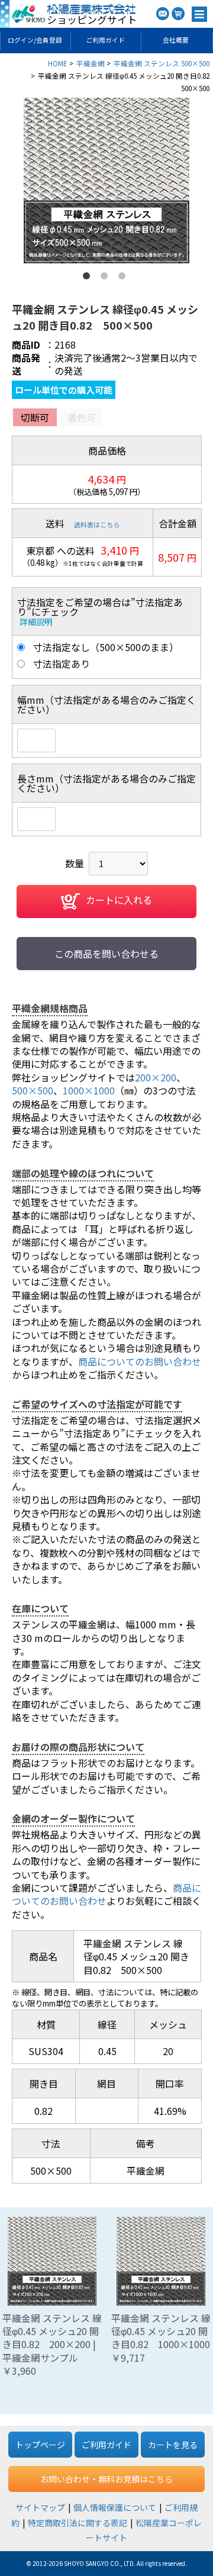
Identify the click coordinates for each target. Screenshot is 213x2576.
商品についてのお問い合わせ (140, 1361)
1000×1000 (89, 1090)
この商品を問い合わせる (106, 954)
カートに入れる (119, 900)
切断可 (35, 417)
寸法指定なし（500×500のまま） (106, 647)
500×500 (33, 1090)
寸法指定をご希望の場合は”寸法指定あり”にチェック (100, 607)
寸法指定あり (62, 664)
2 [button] (106, 278)
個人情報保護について (115, 2507)
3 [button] (124, 278)
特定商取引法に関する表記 (78, 2523)
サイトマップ (40, 2507)
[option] (106, 181)
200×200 (156, 1077)
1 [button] (89, 278)
